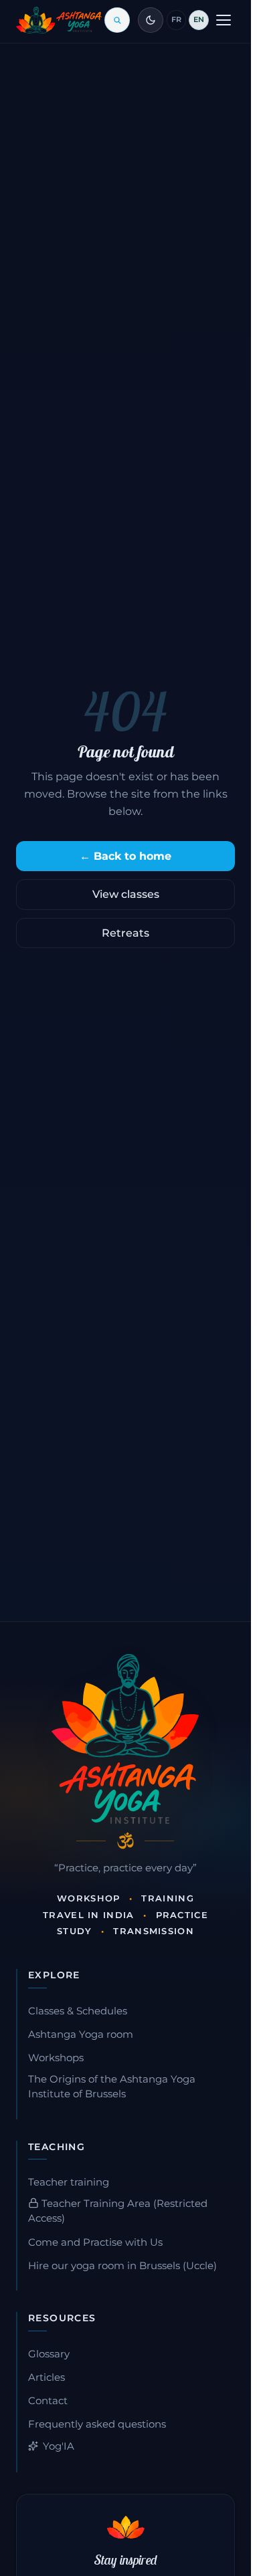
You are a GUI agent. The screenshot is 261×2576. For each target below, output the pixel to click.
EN (199, 19)
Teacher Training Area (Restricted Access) (118, 2211)
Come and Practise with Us (95, 2242)
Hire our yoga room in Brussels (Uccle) (122, 2266)
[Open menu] (224, 20)
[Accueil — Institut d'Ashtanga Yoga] (125, 1739)
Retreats (125, 933)
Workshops (56, 2058)
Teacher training (69, 2182)
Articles (47, 2377)
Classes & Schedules (78, 2011)
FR (176, 19)
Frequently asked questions (97, 2424)
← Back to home (125, 856)
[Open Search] (117, 20)
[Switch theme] (151, 20)
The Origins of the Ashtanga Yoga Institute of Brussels (112, 2087)
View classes (126, 894)
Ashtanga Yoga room (81, 2034)
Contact (48, 2401)
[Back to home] (59, 20)
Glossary (49, 2354)
